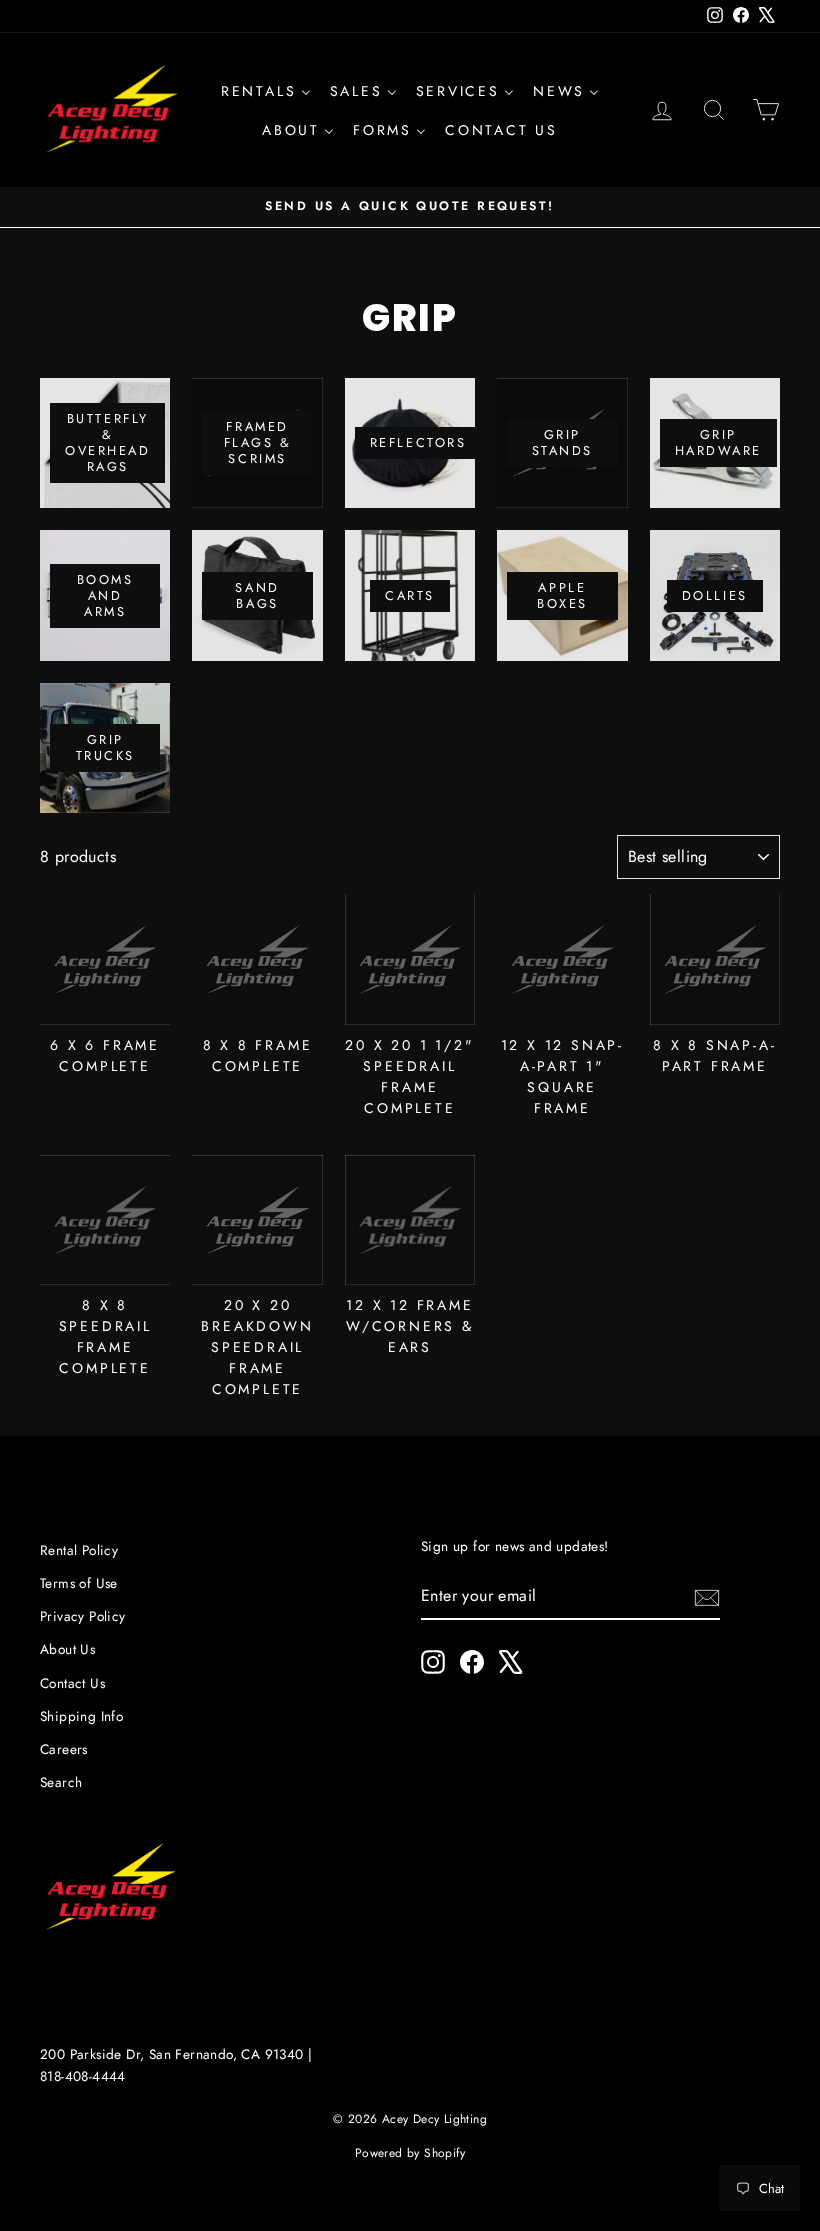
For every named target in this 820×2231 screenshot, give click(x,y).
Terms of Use (79, 1583)
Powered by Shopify (410, 2153)
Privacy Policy (83, 1616)
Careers (64, 1749)
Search (61, 1782)
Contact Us (72, 1683)
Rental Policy (79, 1550)
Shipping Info (81, 1716)
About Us (67, 1649)
